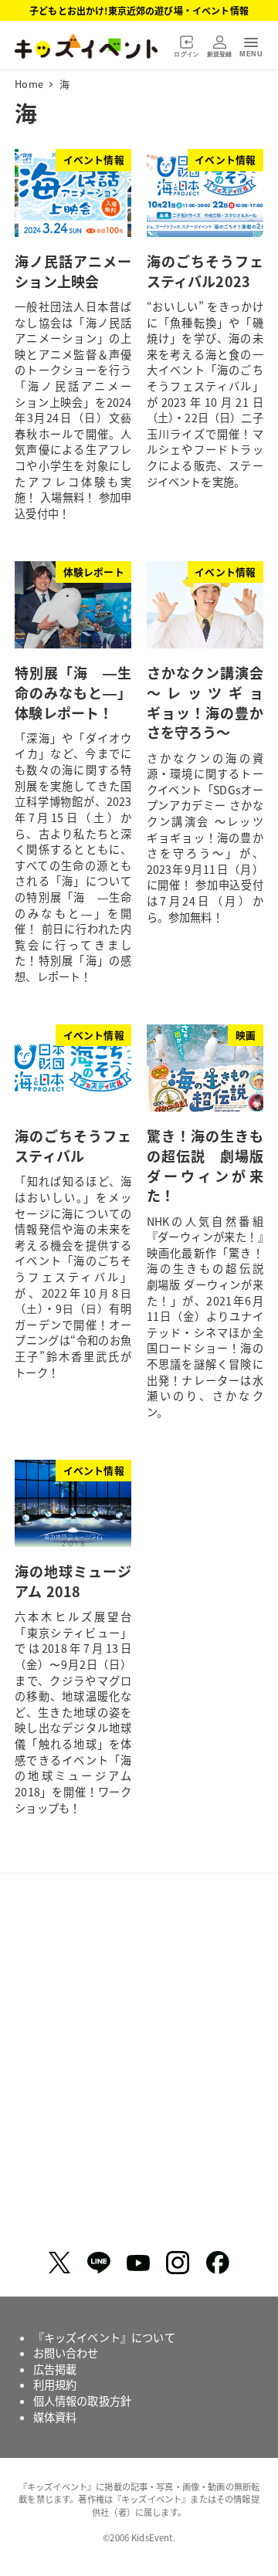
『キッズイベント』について (104, 2337)
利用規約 (55, 2385)
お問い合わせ (66, 2353)
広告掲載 (55, 2369)
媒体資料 (55, 2417)
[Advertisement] (139, 2068)
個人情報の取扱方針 (82, 2401)
